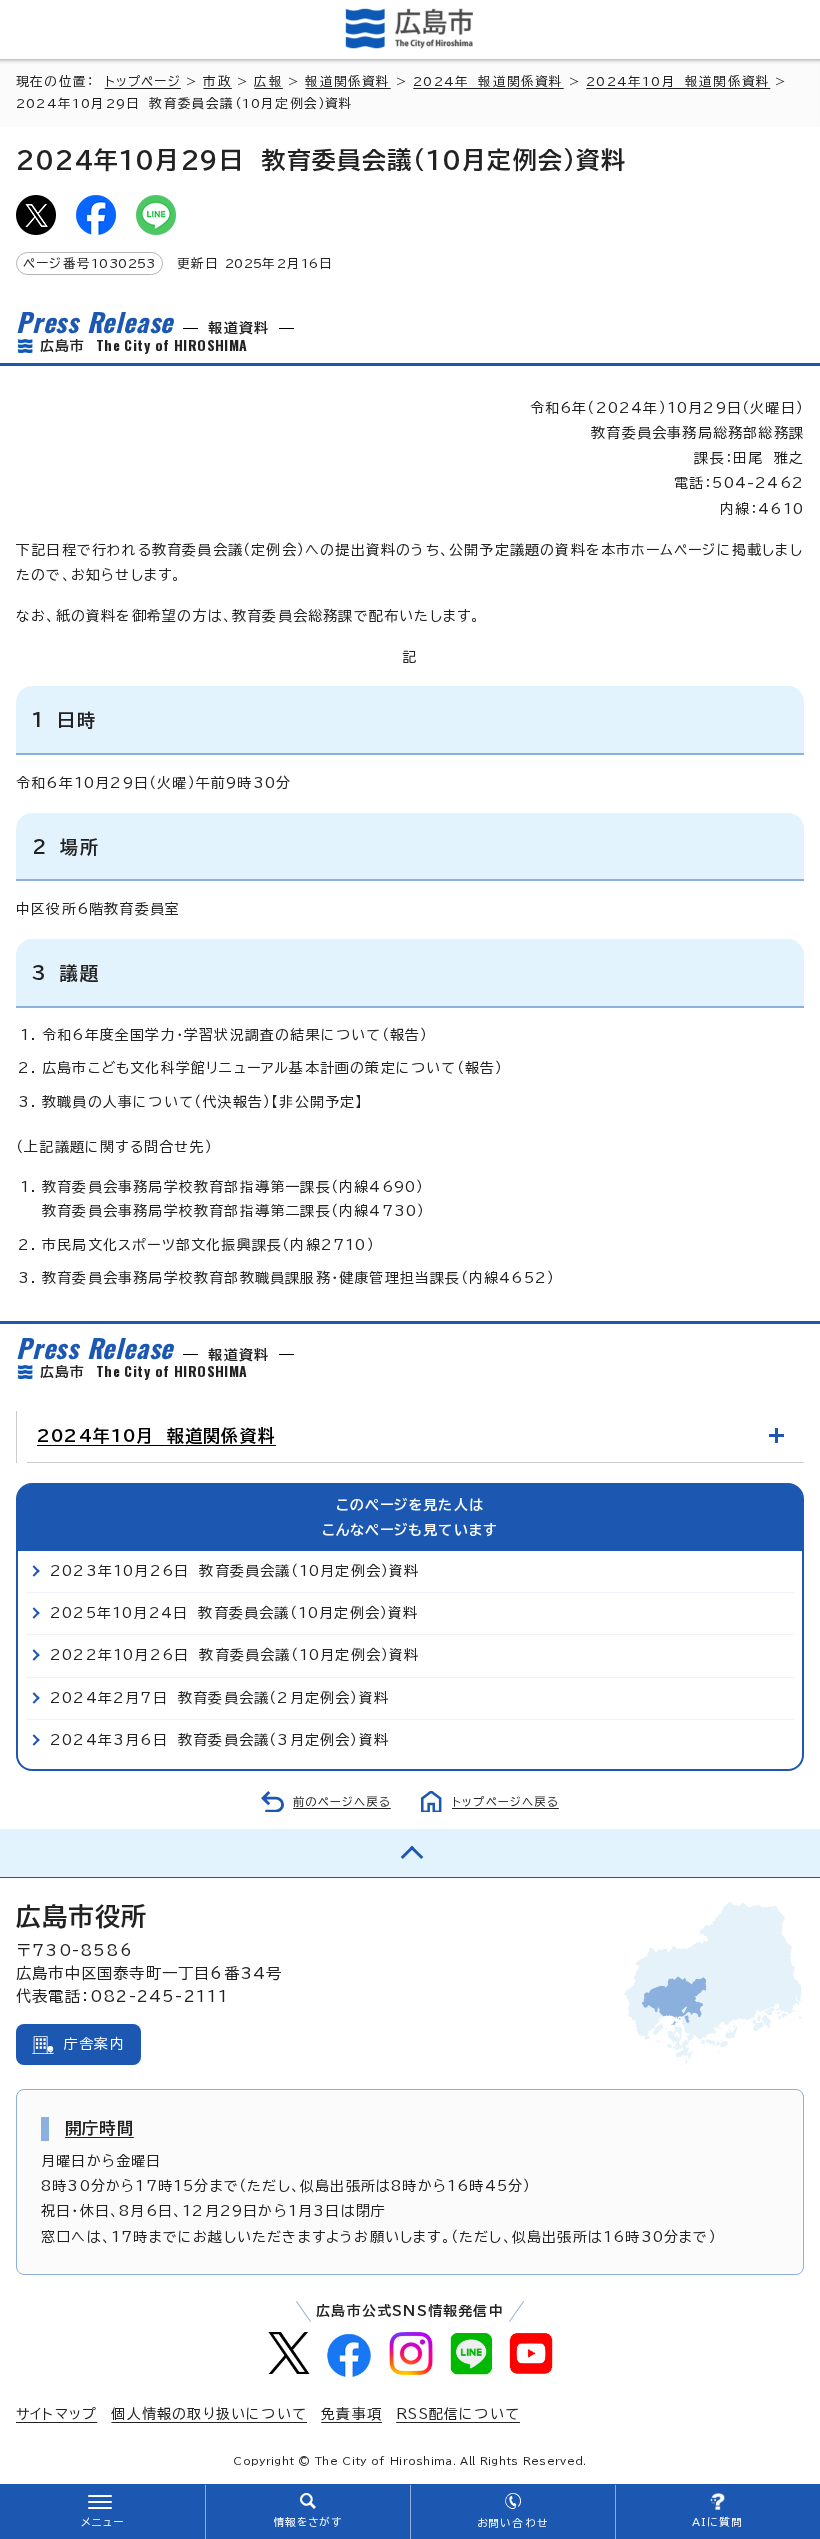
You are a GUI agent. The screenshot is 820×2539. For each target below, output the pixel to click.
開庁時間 (99, 2128)
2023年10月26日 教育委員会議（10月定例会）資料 (235, 1571)
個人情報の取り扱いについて (209, 2414)
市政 (217, 81)
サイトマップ (56, 2414)
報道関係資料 (347, 81)
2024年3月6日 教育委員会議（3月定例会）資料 (219, 1740)
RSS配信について (458, 2414)
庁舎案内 (94, 2044)
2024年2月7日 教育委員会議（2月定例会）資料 (219, 1698)
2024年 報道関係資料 (488, 81)
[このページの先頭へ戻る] (410, 1853)
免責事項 (351, 2414)
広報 (268, 81)
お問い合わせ (512, 2523)
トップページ (143, 81)
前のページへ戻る (342, 1801)
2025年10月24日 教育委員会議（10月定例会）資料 (234, 1613)
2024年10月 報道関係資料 (678, 81)
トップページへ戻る (505, 1801)
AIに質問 (717, 2522)
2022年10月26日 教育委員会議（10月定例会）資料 (235, 1655)
